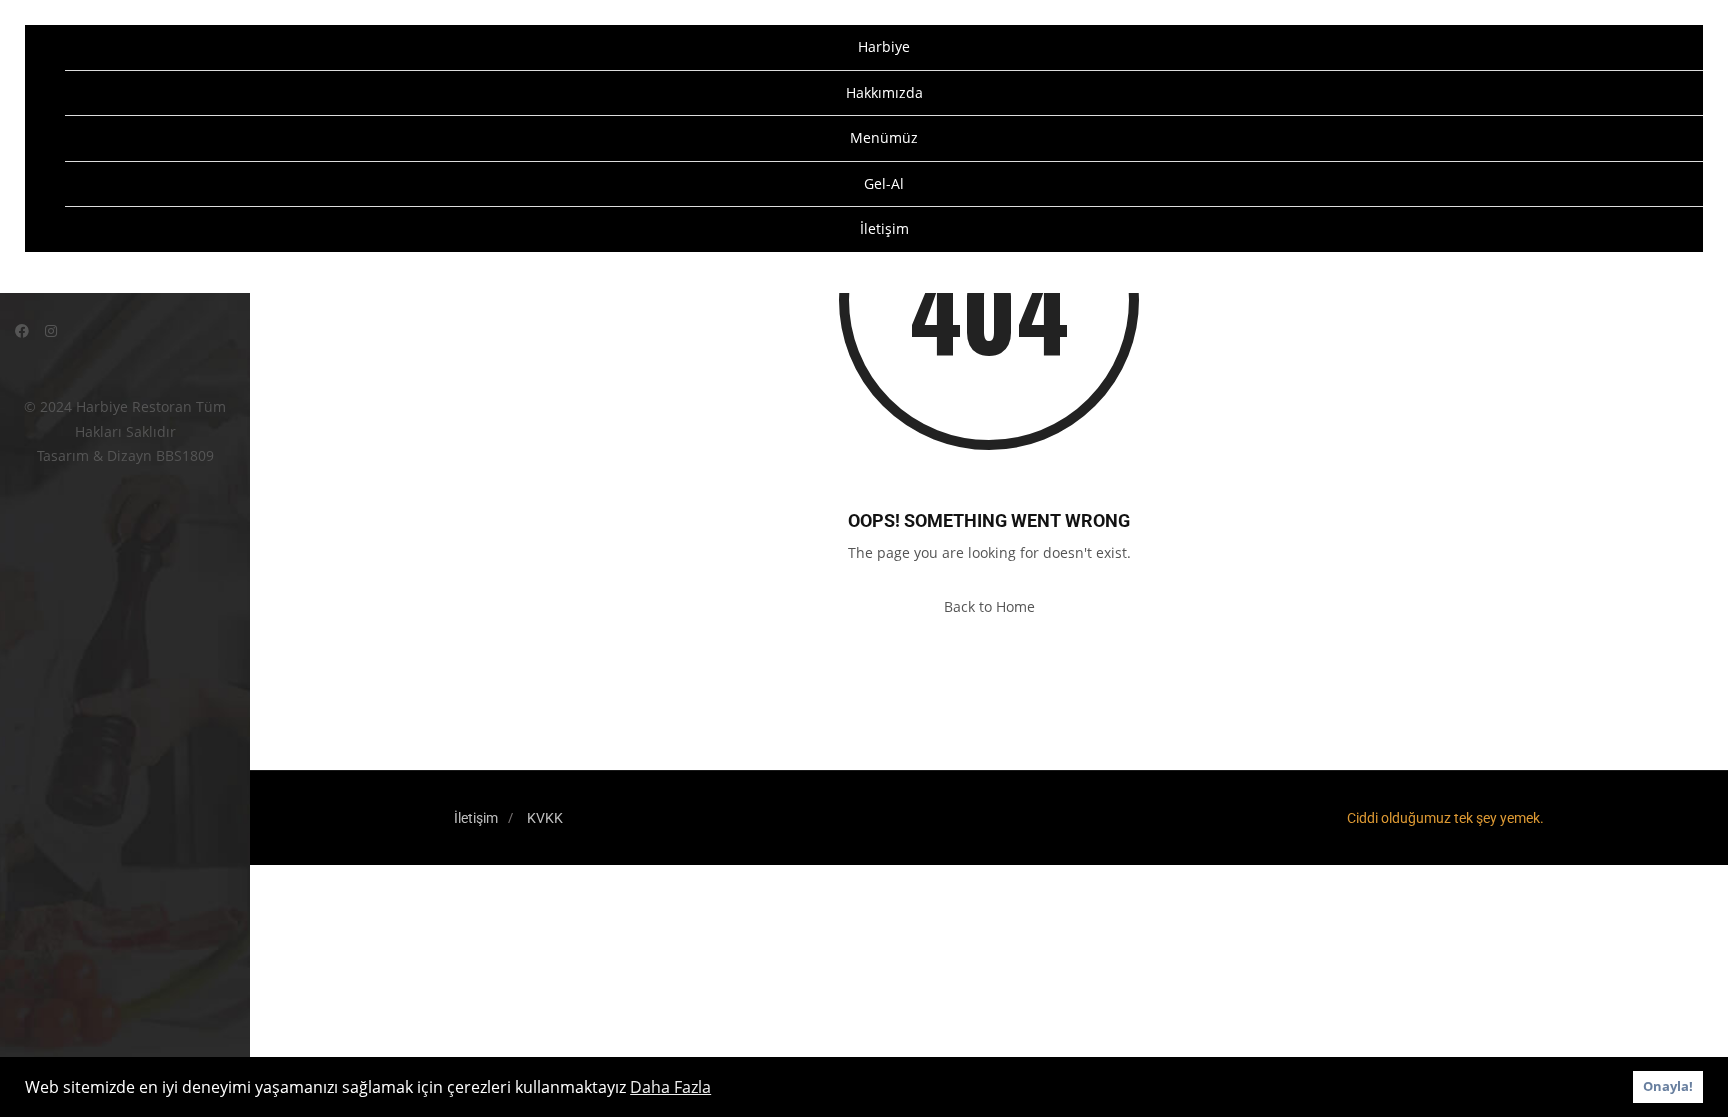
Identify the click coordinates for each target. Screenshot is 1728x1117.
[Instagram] (51, 330)
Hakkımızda (884, 92)
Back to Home (989, 606)
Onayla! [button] (1668, 1086)
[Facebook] (22, 330)
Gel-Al (884, 183)
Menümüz (884, 137)
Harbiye (884, 46)
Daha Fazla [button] (670, 1087)
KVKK (545, 818)
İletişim (884, 228)
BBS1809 (185, 455)
